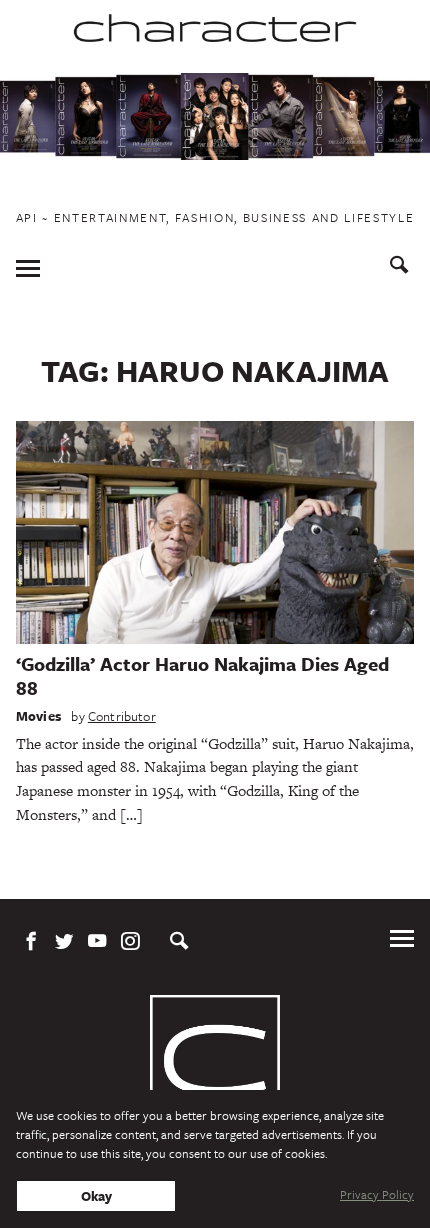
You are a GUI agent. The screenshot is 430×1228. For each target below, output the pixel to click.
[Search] (399, 267)
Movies (38, 716)
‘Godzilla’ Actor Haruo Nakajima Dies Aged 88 (202, 675)
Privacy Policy (377, 1194)
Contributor (122, 716)
